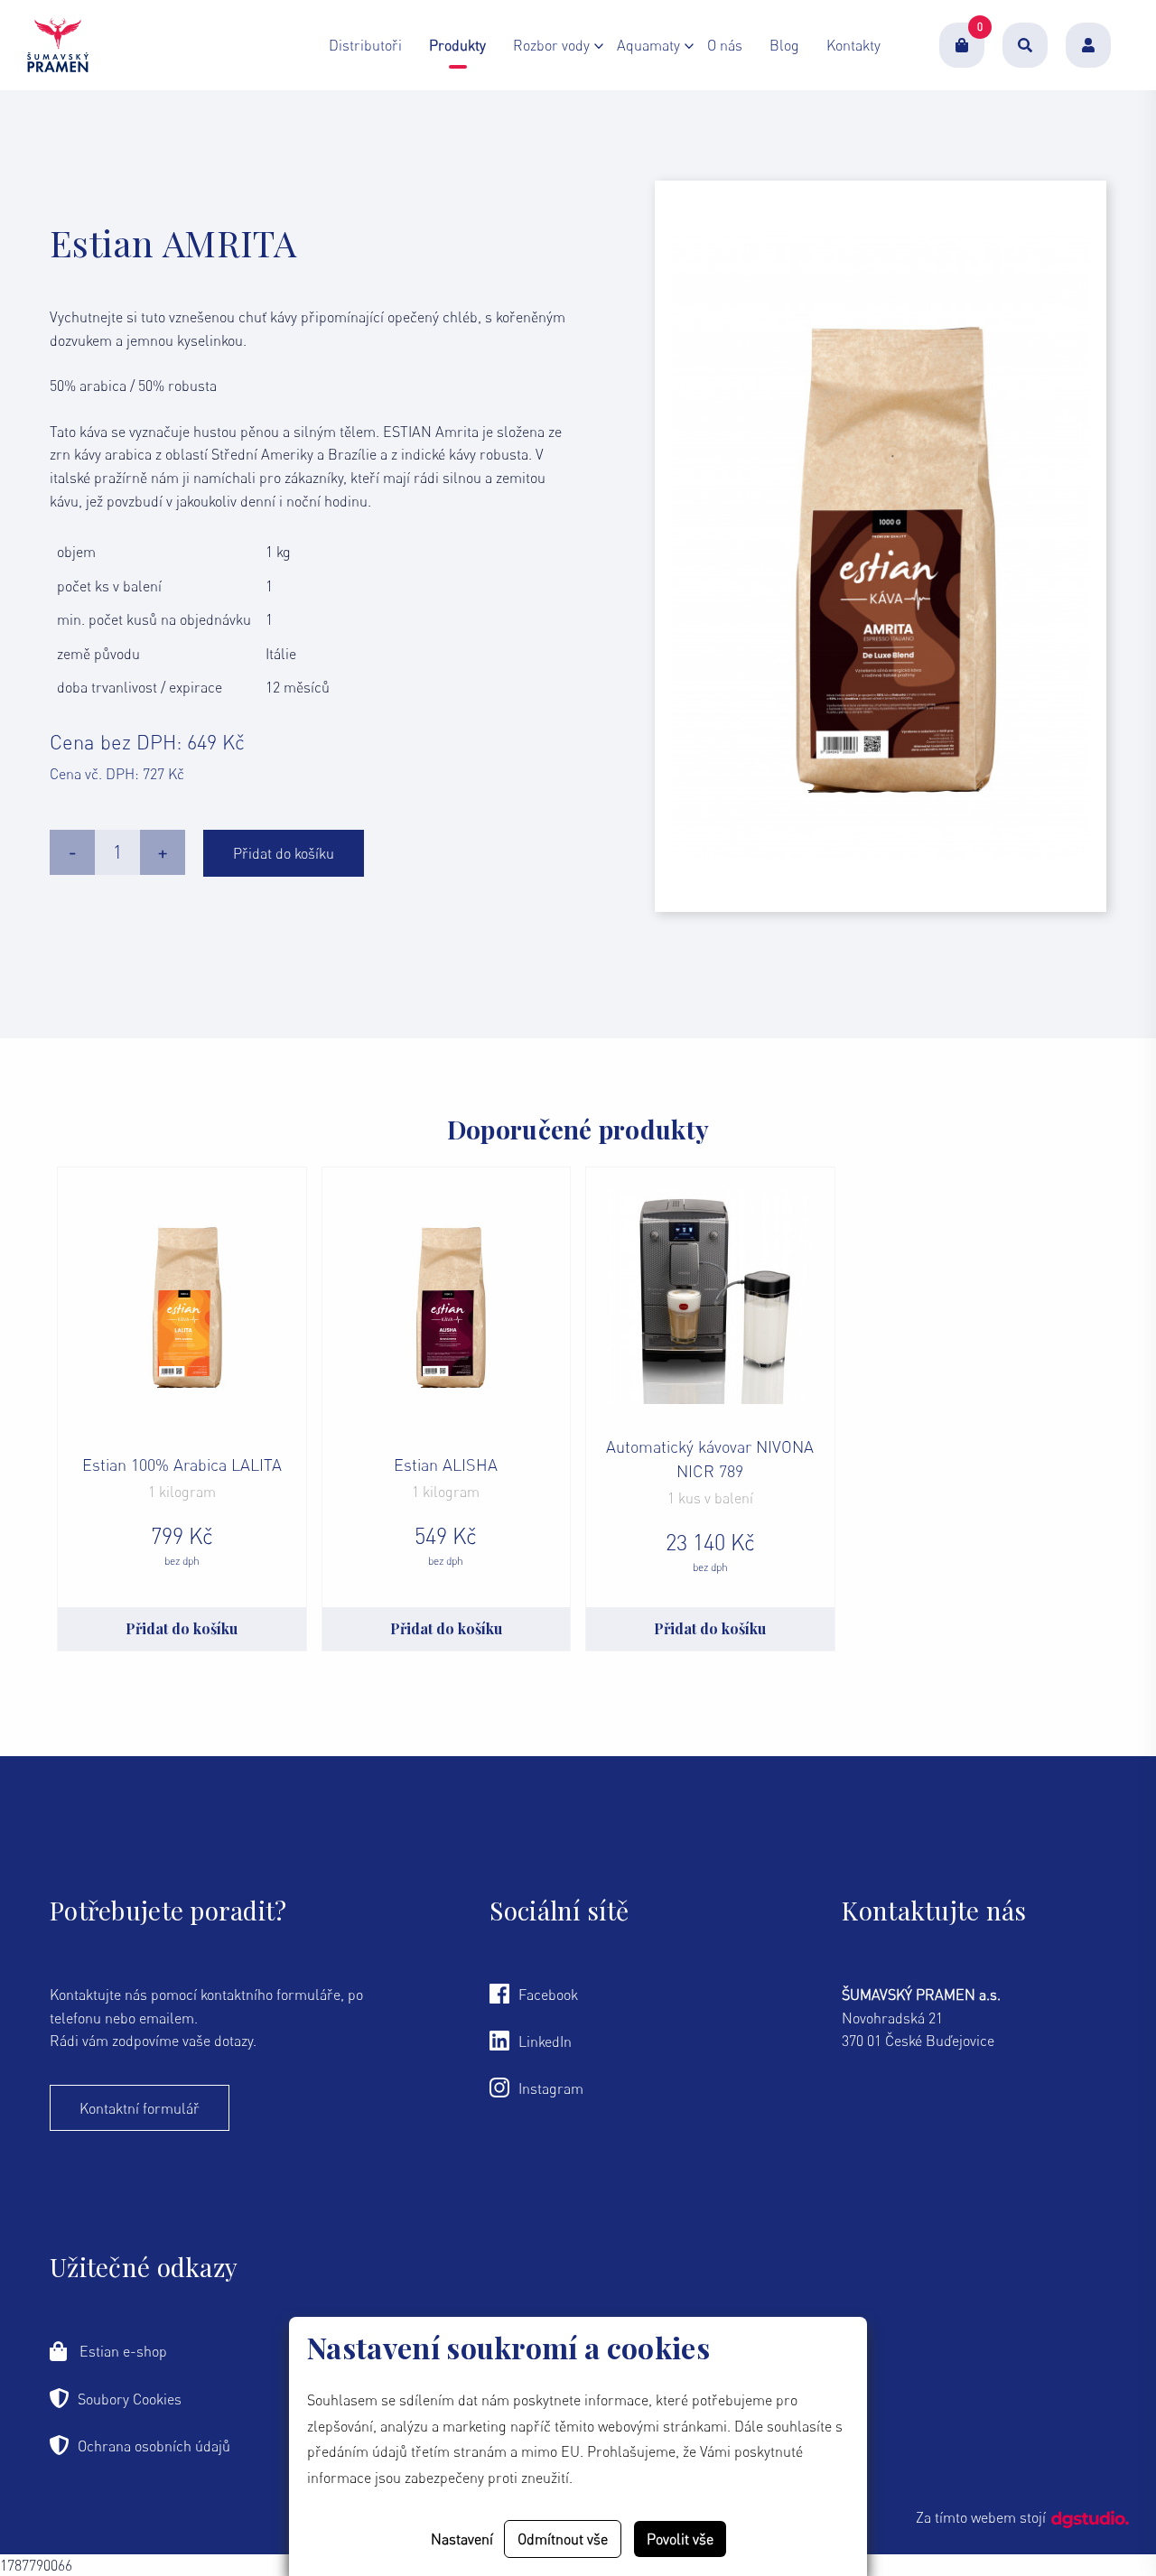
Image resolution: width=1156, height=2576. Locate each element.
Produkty (457, 45)
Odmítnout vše (563, 2539)
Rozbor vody (551, 45)
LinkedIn (545, 2041)
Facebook (548, 1995)
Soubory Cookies (130, 2399)
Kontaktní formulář (140, 2108)
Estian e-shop (121, 2351)
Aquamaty (648, 45)
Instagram (551, 2088)
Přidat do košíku (284, 853)
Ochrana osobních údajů (154, 2446)
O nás (725, 45)
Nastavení (462, 2539)
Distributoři (365, 45)
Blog (784, 45)
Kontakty (853, 45)
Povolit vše (680, 2539)
